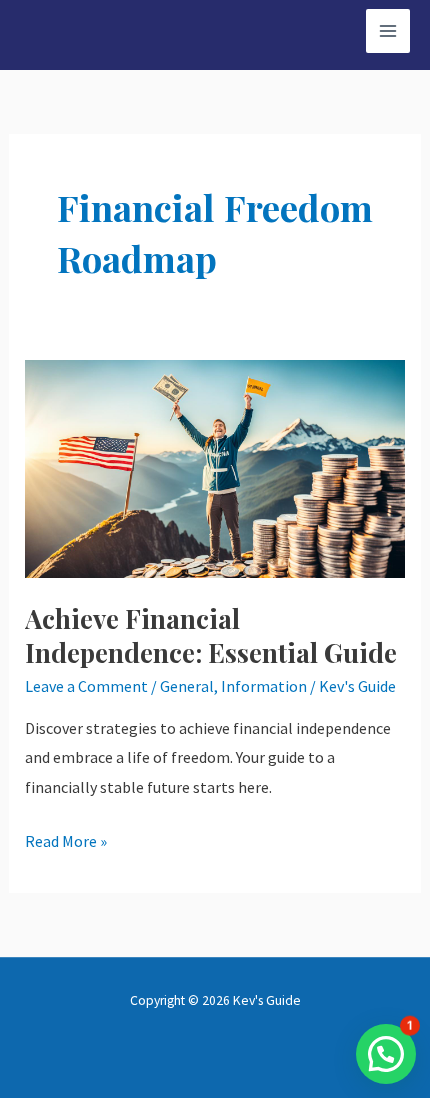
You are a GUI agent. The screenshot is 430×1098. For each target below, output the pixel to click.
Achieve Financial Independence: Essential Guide (211, 635)
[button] (386, 1054)
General (187, 686)
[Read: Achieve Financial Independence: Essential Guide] (215, 467)
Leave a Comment (86, 686)
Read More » (66, 839)
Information (264, 686)
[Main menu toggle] (388, 31)
